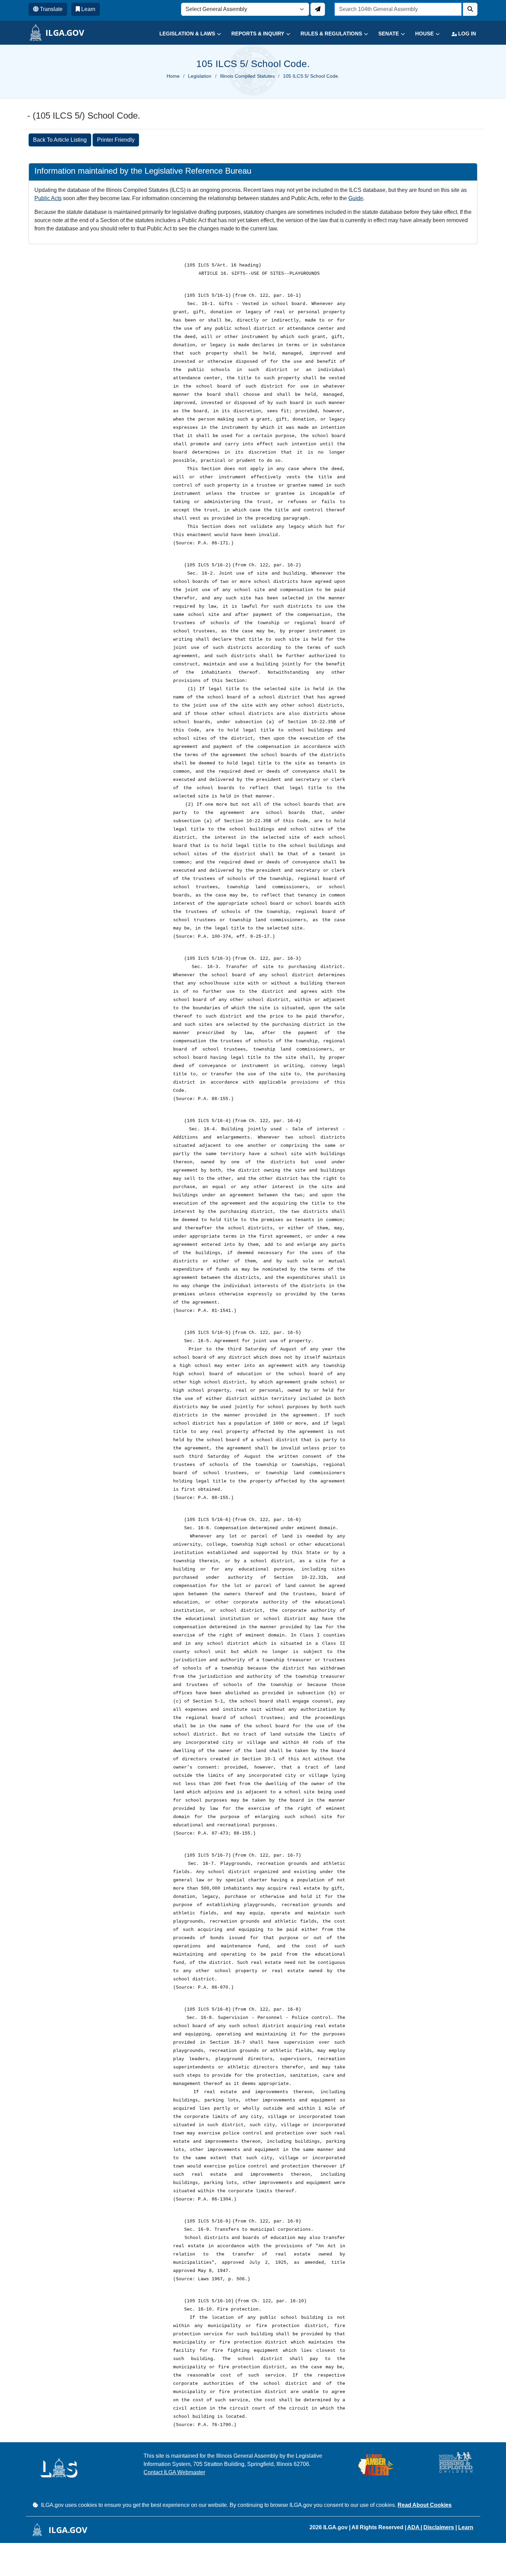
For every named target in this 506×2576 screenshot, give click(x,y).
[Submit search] (470, 9)
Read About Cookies (425, 2505)
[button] (185, 34)
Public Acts (48, 198)
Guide (356, 198)
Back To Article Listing (60, 140)
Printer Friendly (116, 140)
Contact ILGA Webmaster (174, 2472)
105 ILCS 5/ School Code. (311, 76)
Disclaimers (439, 2527)
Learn (466, 2527)
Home (173, 76)
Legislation (200, 76)
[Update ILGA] (318, 9)
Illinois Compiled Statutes (247, 76)
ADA (414, 2527)
